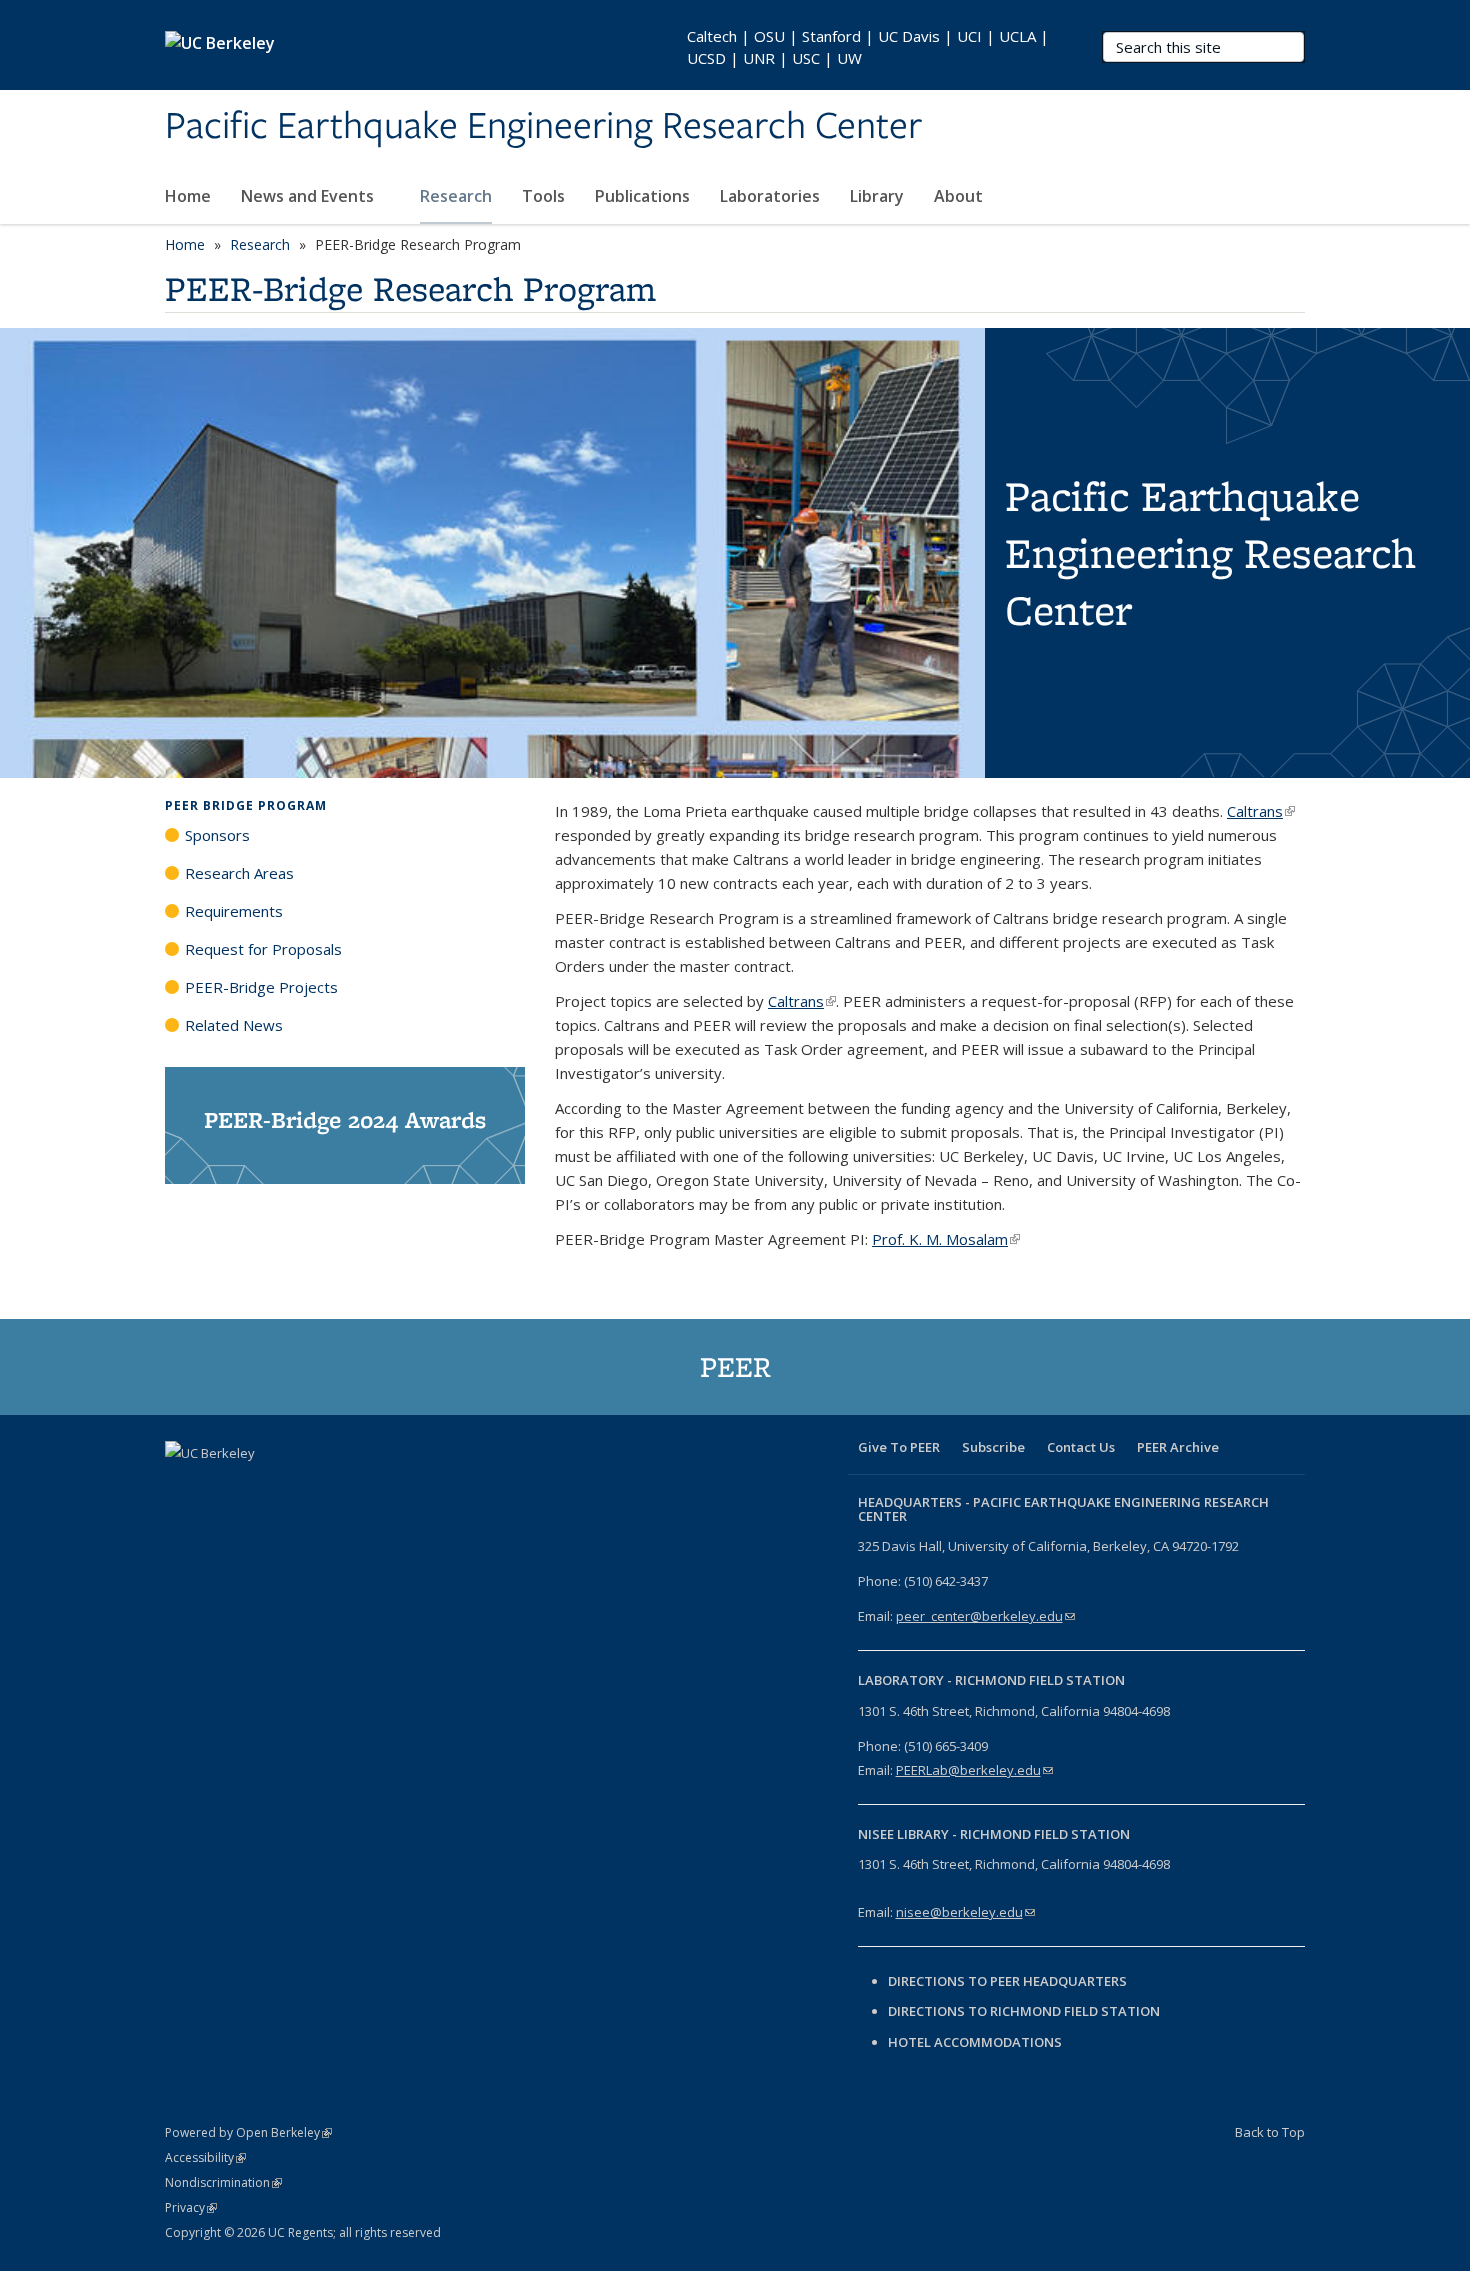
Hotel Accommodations (975, 2042)
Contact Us (1081, 1447)
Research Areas (239, 873)
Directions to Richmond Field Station (1024, 2011)
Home (188, 196)
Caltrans (1261, 811)
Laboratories (770, 196)
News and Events (309, 196)
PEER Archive (1178, 1447)
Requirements (234, 911)
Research (456, 196)
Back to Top (1270, 2132)
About (960, 196)
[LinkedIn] (261, 1487)
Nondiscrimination (223, 2182)
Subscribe (993, 1447)
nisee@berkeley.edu (965, 1912)
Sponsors (217, 835)
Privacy (191, 2207)
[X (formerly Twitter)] (222, 1487)
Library (877, 196)
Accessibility (205, 2157)
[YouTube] (300, 1487)
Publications (642, 196)
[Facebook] (183, 1487)
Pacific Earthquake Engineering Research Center (543, 127)
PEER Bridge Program (246, 805)
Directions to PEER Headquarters (1009, 1981)
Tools (543, 196)
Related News (234, 1025)
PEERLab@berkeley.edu (974, 1770)
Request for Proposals (263, 949)
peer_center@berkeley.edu (985, 1616)
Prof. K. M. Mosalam (946, 1239)
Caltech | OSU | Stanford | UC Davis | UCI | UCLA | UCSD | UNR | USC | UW (868, 47)
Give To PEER (899, 1447)
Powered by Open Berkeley (248, 2132)
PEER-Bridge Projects (261, 987)
